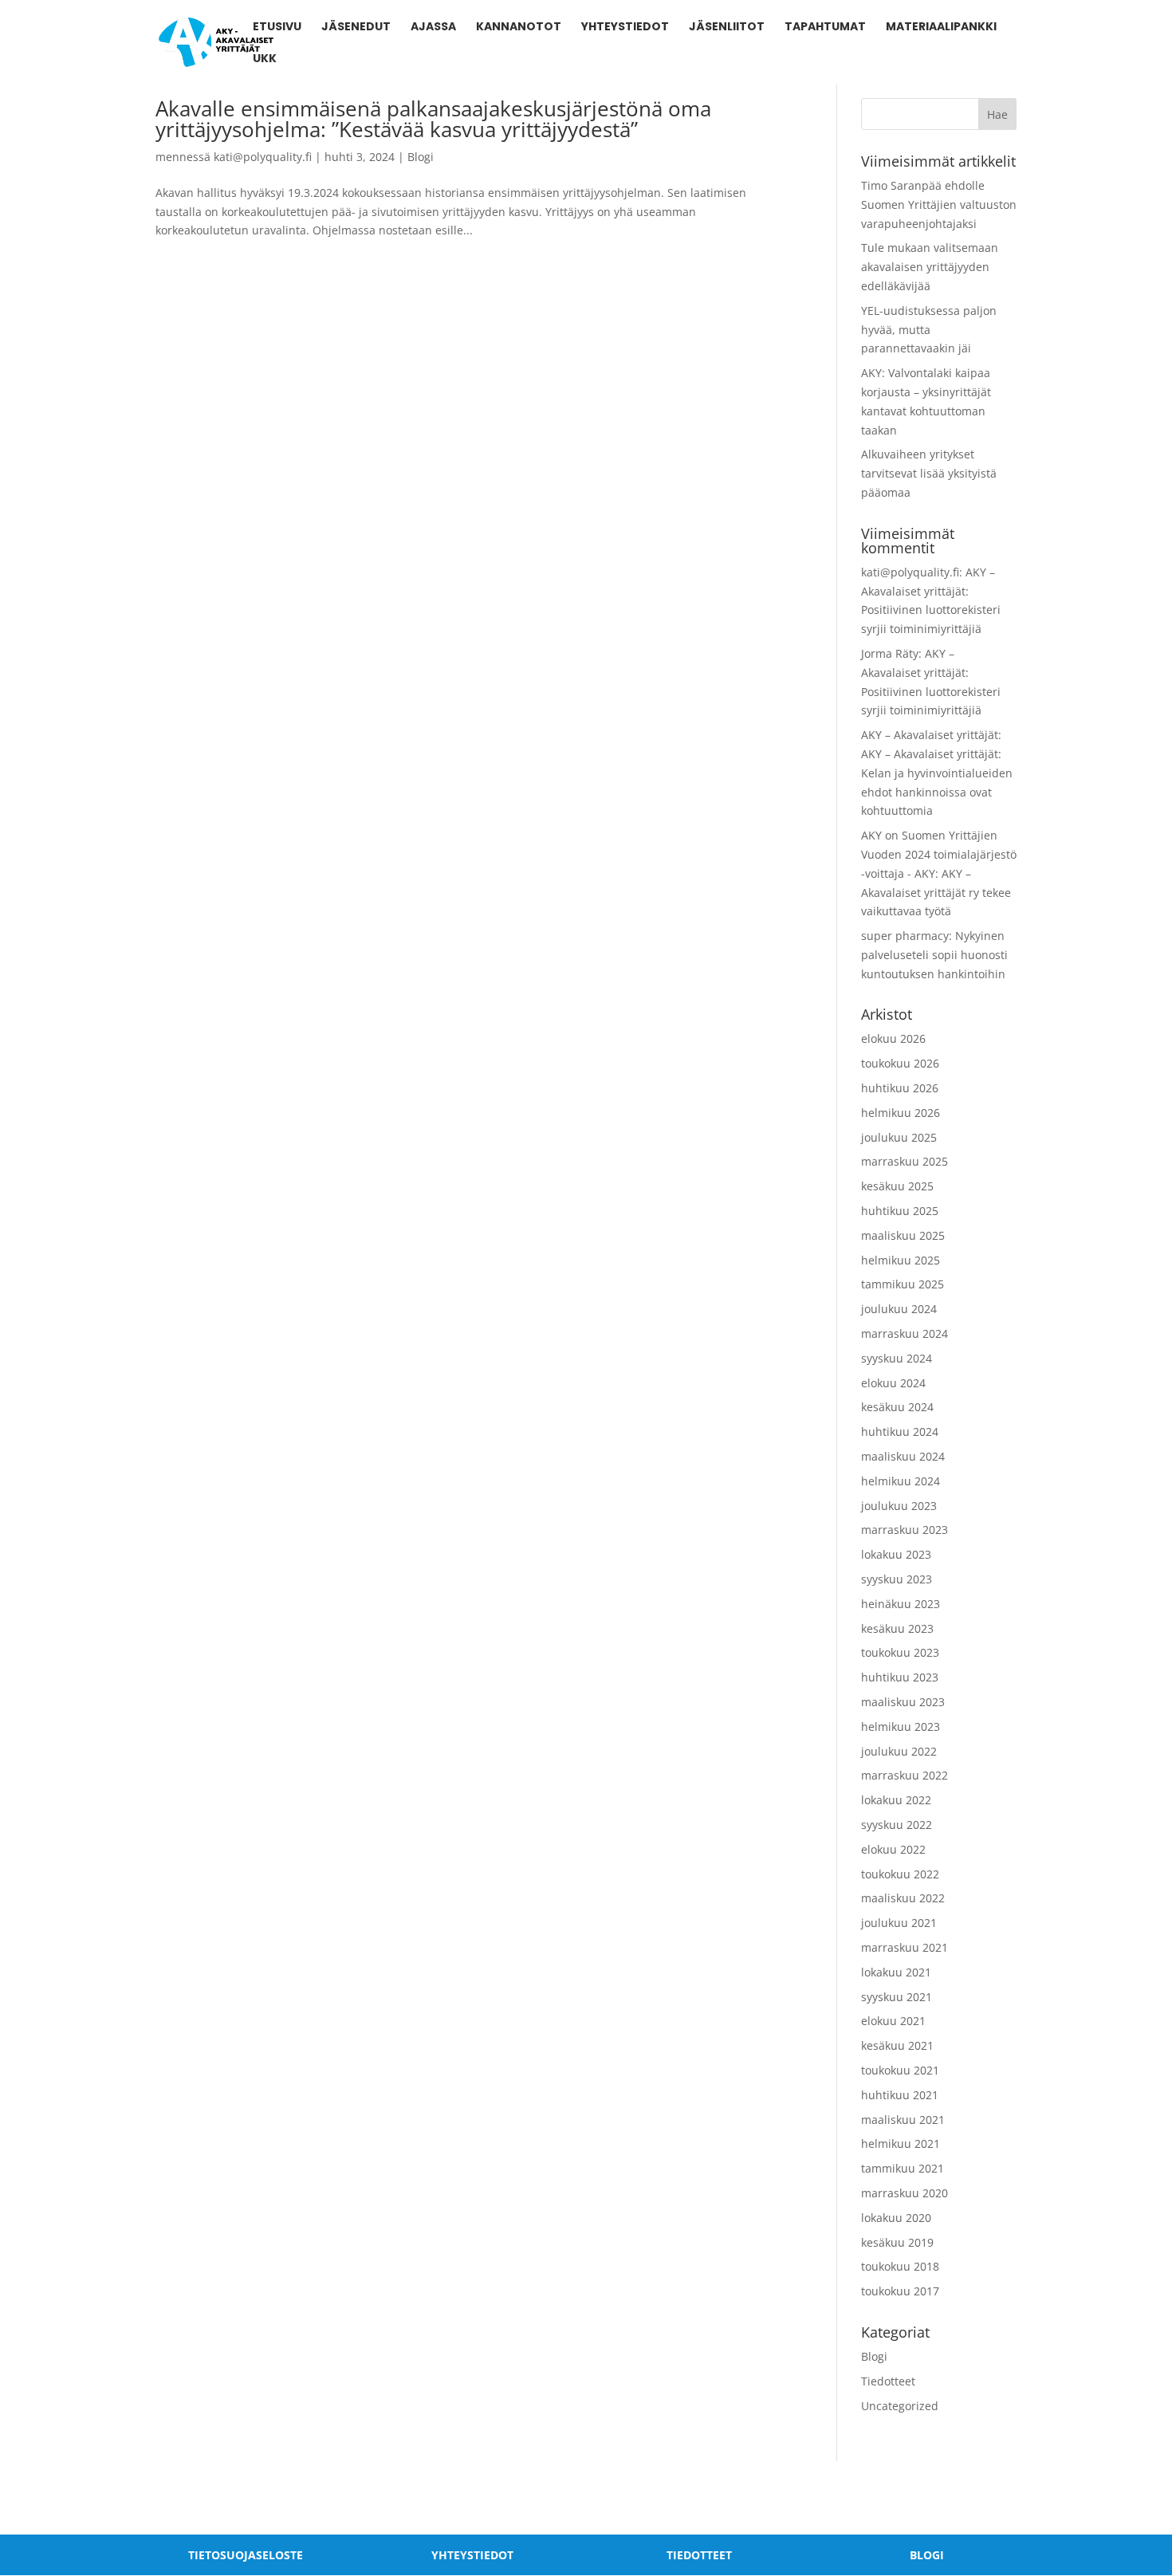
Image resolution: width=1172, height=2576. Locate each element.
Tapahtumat (825, 28)
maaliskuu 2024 (903, 1456)
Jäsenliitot (727, 28)
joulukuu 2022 (899, 1751)
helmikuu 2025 (901, 1260)
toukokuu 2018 (900, 2266)
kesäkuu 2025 (897, 1186)
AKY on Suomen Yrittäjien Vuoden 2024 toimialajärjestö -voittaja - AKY (939, 854)
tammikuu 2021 (903, 2168)
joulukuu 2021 (899, 1923)
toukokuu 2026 (900, 1063)
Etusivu (277, 28)
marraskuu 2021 (905, 1947)
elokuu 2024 (893, 1383)
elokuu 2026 (893, 1038)
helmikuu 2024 (901, 1481)
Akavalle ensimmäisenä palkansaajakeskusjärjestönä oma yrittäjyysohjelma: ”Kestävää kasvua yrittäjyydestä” (433, 119)
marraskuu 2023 (905, 1530)
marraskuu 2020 (905, 2193)
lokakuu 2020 (896, 2218)
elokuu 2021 (893, 2021)
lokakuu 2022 (896, 1800)
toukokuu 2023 (900, 1652)
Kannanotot (519, 28)
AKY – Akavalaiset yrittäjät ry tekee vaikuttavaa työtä (936, 893)
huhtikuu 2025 (900, 1211)
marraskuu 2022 (905, 1775)
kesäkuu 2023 (897, 1628)
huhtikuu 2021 (900, 2095)
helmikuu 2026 (901, 1113)
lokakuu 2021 (896, 1972)
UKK (265, 59)
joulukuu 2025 (899, 1137)
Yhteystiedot (625, 28)
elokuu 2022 (893, 1849)
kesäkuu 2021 (897, 2045)
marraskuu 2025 (905, 1161)
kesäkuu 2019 (897, 2242)
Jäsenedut (356, 28)
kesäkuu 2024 (897, 1407)
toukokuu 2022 (900, 1874)
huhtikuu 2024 (900, 1432)
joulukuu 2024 (899, 1309)
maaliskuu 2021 (903, 2120)
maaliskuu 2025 (903, 1235)
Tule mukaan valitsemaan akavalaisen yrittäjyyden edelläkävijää (930, 267)
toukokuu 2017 (900, 2291)
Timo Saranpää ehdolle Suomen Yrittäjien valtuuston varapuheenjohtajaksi (939, 205)
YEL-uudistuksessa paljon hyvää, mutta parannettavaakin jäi (929, 330)
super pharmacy (905, 936)
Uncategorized (900, 2406)
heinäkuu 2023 (901, 1604)
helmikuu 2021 (901, 2143)
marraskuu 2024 (905, 1333)
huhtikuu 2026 (900, 1088)
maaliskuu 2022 (903, 1898)
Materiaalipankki (941, 28)
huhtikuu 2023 (900, 1677)
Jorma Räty (890, 653)
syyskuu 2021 (897, 1997)
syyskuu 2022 (897, 1825)
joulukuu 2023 (899, 1506)
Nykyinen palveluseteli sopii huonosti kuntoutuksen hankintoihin (934, 955)
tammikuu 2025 (903, 1284)
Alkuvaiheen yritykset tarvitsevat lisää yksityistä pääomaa (929, 473)
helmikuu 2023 (901, 1727)
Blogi (421, 157)
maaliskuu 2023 (903, 1702)
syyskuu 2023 (897, 1579)
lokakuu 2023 (896, 1554)
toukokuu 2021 (900, 2070)
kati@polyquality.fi (263, 157)
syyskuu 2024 (897, 1358)
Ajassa (433, 28)
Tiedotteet (888, 2381)
